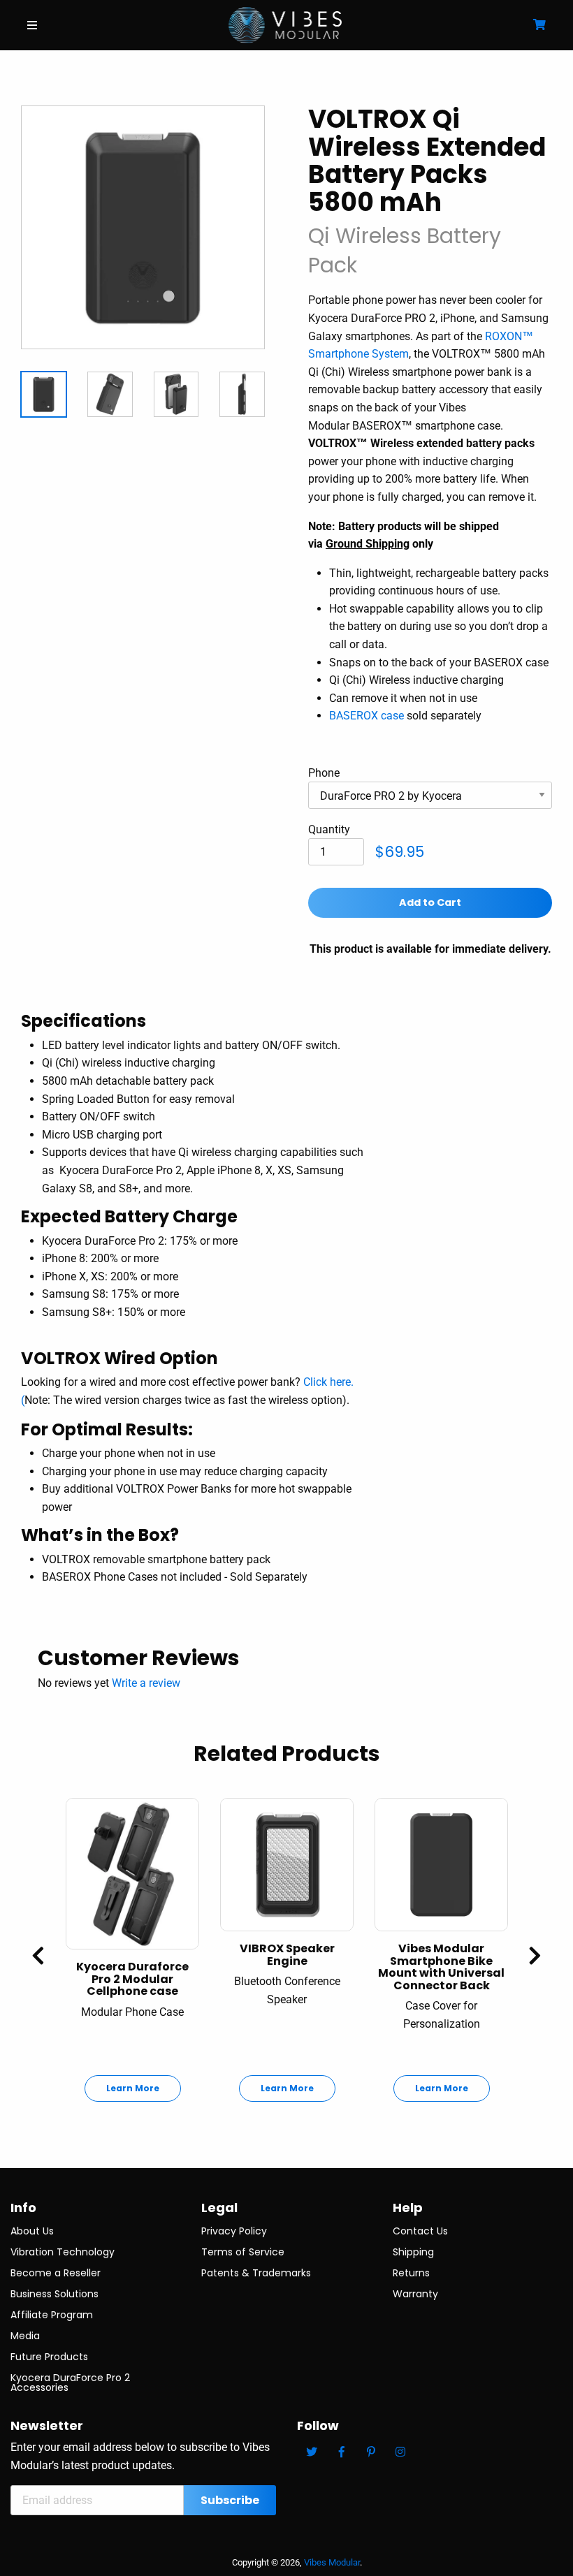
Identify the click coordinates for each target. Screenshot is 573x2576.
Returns (411, 2273)
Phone (324, 773)
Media (25, 2336)
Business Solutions (55, 2294)
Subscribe (230, 2500)
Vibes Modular (332, 2562)
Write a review (146, 1683)
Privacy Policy (234, 2231)
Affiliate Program (52, 2315)
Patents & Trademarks (256, 2273)
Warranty (415, 2294)
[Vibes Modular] (285, 24)
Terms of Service (243, 2252)
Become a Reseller (56, 2273)
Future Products (49, 2357)
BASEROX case (367, 716)
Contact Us (420, 2231)
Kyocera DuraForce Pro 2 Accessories (70, 2383)
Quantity (329, 829)
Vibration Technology (63, 2252)
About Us (32, 2231)
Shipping (413, 2252)
